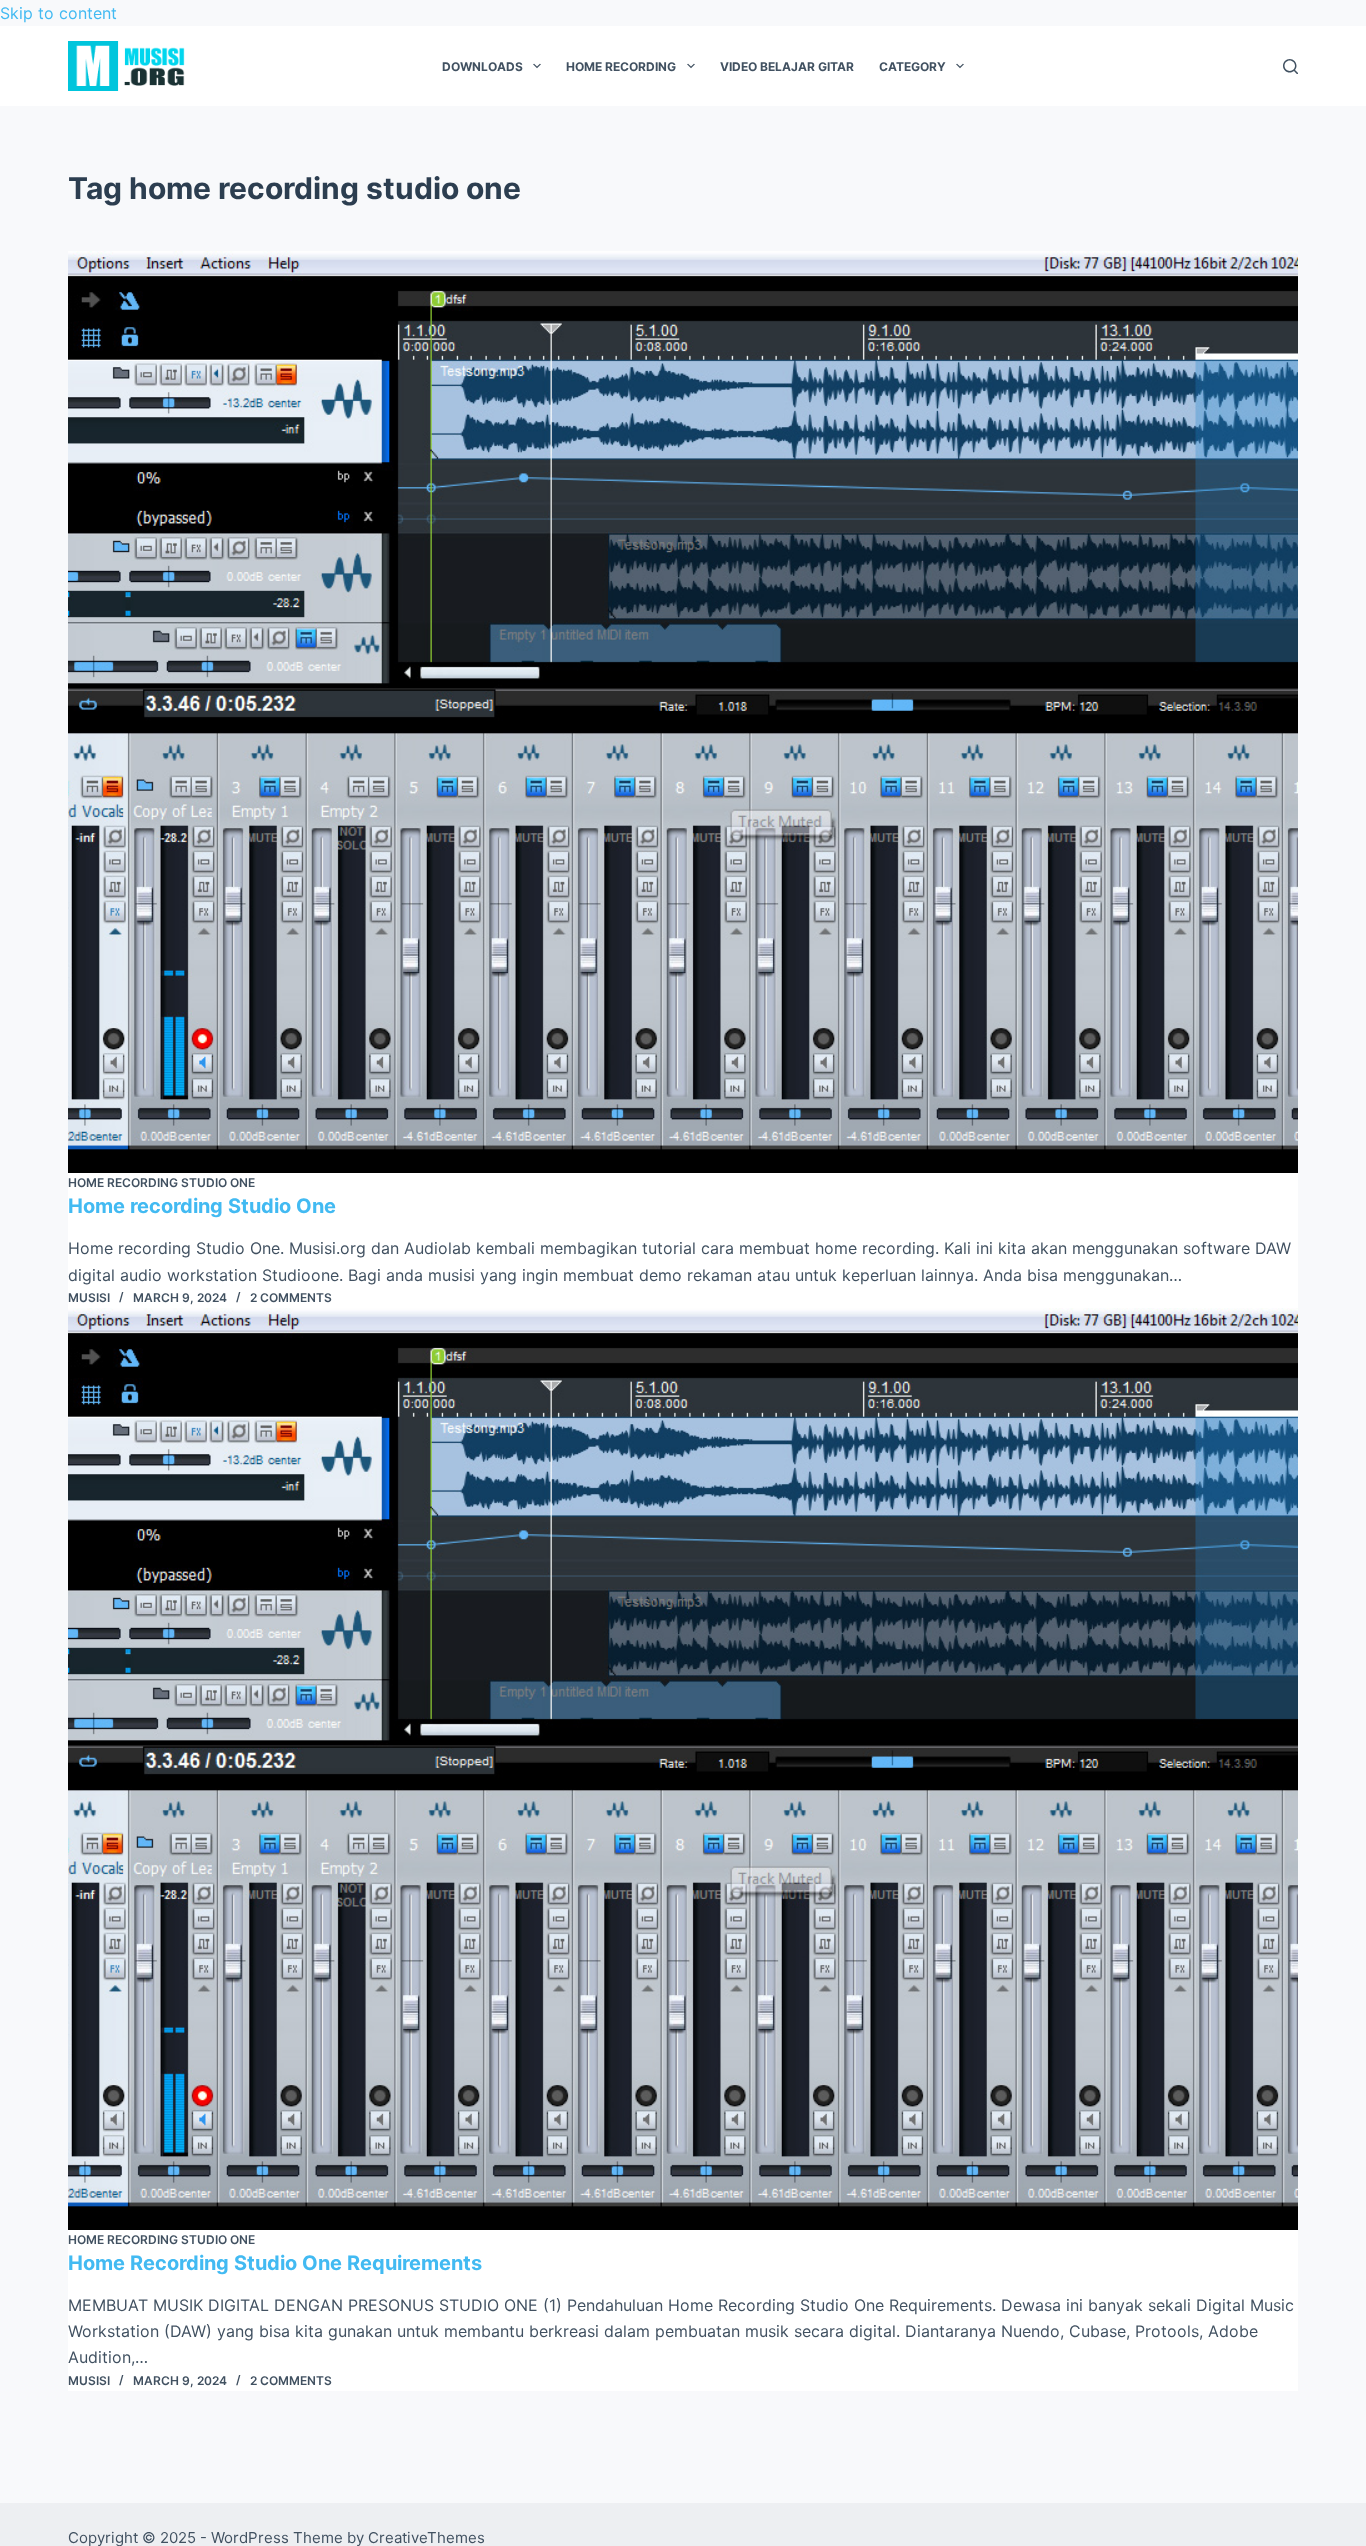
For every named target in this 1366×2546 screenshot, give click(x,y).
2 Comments (291, 1297)
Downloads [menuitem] (482, 66)
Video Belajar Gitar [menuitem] (787, 66)
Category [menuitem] (912, 66)
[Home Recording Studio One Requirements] (682, 1769)
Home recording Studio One (202, 1206)
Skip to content (58, 13)
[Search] (1290, 66)
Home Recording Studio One (161, 1182)
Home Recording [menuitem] (621, 66)
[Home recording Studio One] (682, 712)
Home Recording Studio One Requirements (275, 2263)
